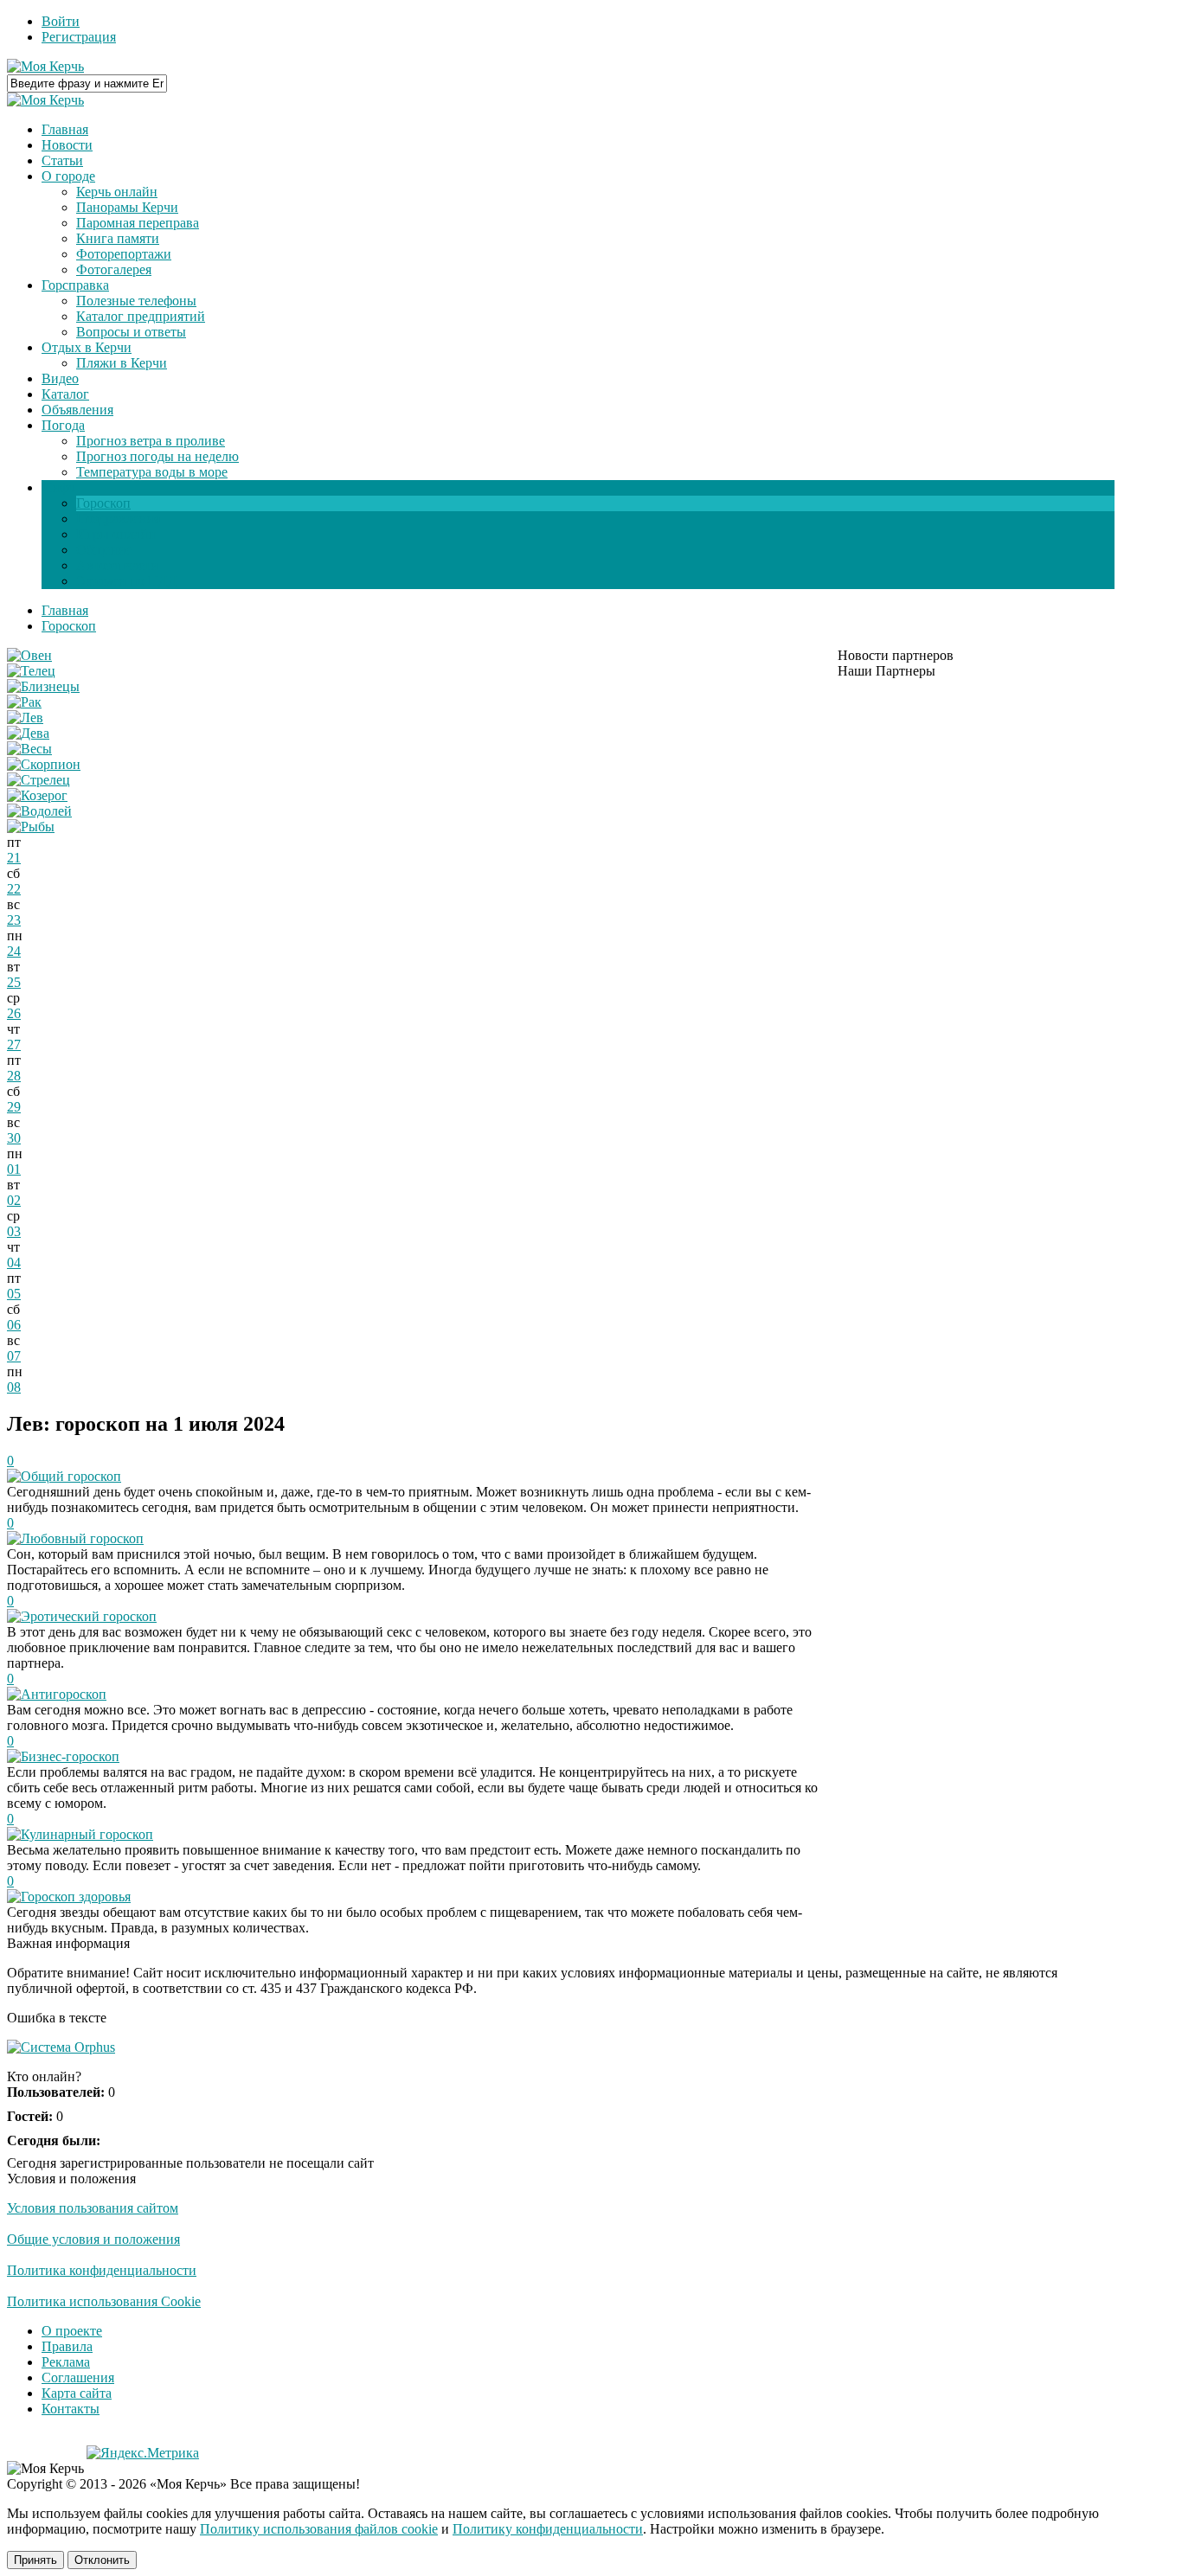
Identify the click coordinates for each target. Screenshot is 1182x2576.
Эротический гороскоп (89, 1616)
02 (14, 1200)
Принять (35, 2560)
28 (14, 1076)
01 (14, 1169)
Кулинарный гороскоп (87, 1834)
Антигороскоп (64, 1694)
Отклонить (102, 2560)
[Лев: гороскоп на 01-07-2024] (25, 718)
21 (14, 858)
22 (14, 889)
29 (14, 1107)
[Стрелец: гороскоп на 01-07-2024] (39, 780)
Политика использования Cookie (104, 2301)
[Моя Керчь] (45, 66)
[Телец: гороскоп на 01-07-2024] (31, 671)
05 (14, 1294)
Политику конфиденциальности (548, 2529)
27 (14, 1044)
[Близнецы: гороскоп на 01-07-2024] (43, 686)
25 (14, 982)
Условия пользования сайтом (93, 2208)
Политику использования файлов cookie (319, 2529)
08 (14, 1387)
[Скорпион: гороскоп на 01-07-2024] (44, 764)
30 (14, 1138)
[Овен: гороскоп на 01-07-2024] (29, 655)
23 (14, 920)
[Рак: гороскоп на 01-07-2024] (24, 702)
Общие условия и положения (93, 2239)
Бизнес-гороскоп (70, 1756)
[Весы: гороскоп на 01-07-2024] (29, 749)
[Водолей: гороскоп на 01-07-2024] (39, 811)
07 (14, 1356)
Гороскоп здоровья (76, 1897)
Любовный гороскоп (82, 1538)
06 (14, 1325)
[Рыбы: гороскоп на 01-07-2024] (31, 827)
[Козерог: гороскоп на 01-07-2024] (37, 795)
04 (14, 1262)
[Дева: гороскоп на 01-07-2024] (28, 733)
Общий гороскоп (71, 1476)
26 (14, 1013)
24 (14, 951)
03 (14, 1231)
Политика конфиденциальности (102, 2270)
